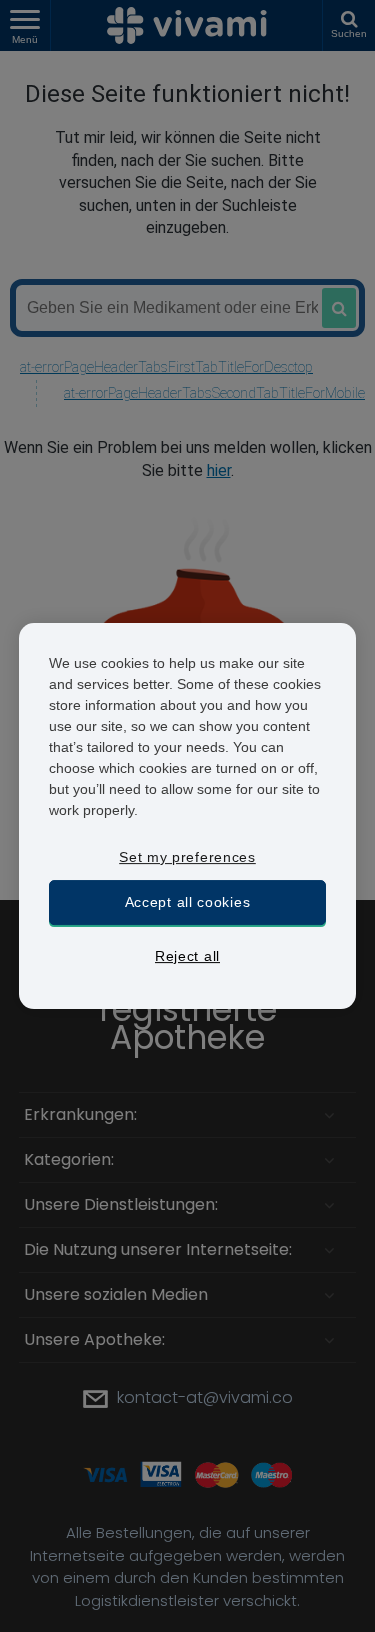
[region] (188, 816)
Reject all (187, 956)
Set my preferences (187, 857)
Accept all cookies (188, 902)
